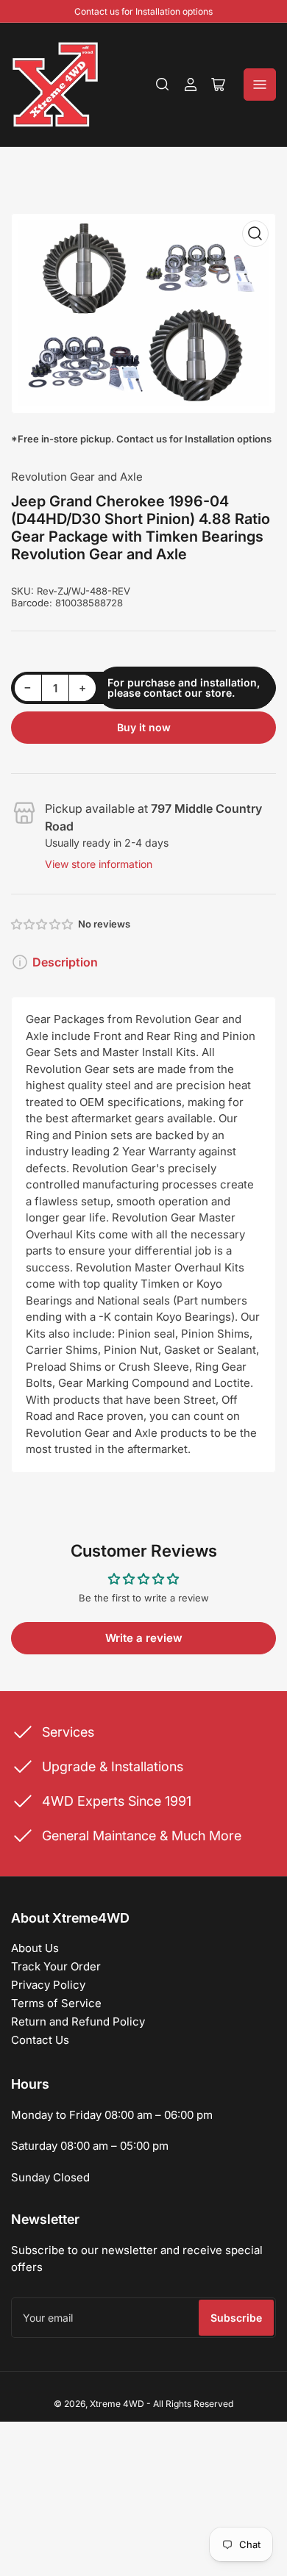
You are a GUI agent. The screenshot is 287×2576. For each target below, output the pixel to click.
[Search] (163, 85)
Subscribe (236, 2318)
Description (65, 962)
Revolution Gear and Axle (77, 477)
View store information (99, 864)
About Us (35, 1948)
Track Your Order (56, 1966)
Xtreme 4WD (117, 2404)
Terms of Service (56, 2003)
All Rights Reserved (193, 2404)
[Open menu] (260, 85)
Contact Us (40, 2040)
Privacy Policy (48, 1985)
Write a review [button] (144, 1638)
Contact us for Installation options (143, 11)
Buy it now (144, 727)
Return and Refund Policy (78, 2021)
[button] (43, 924)
